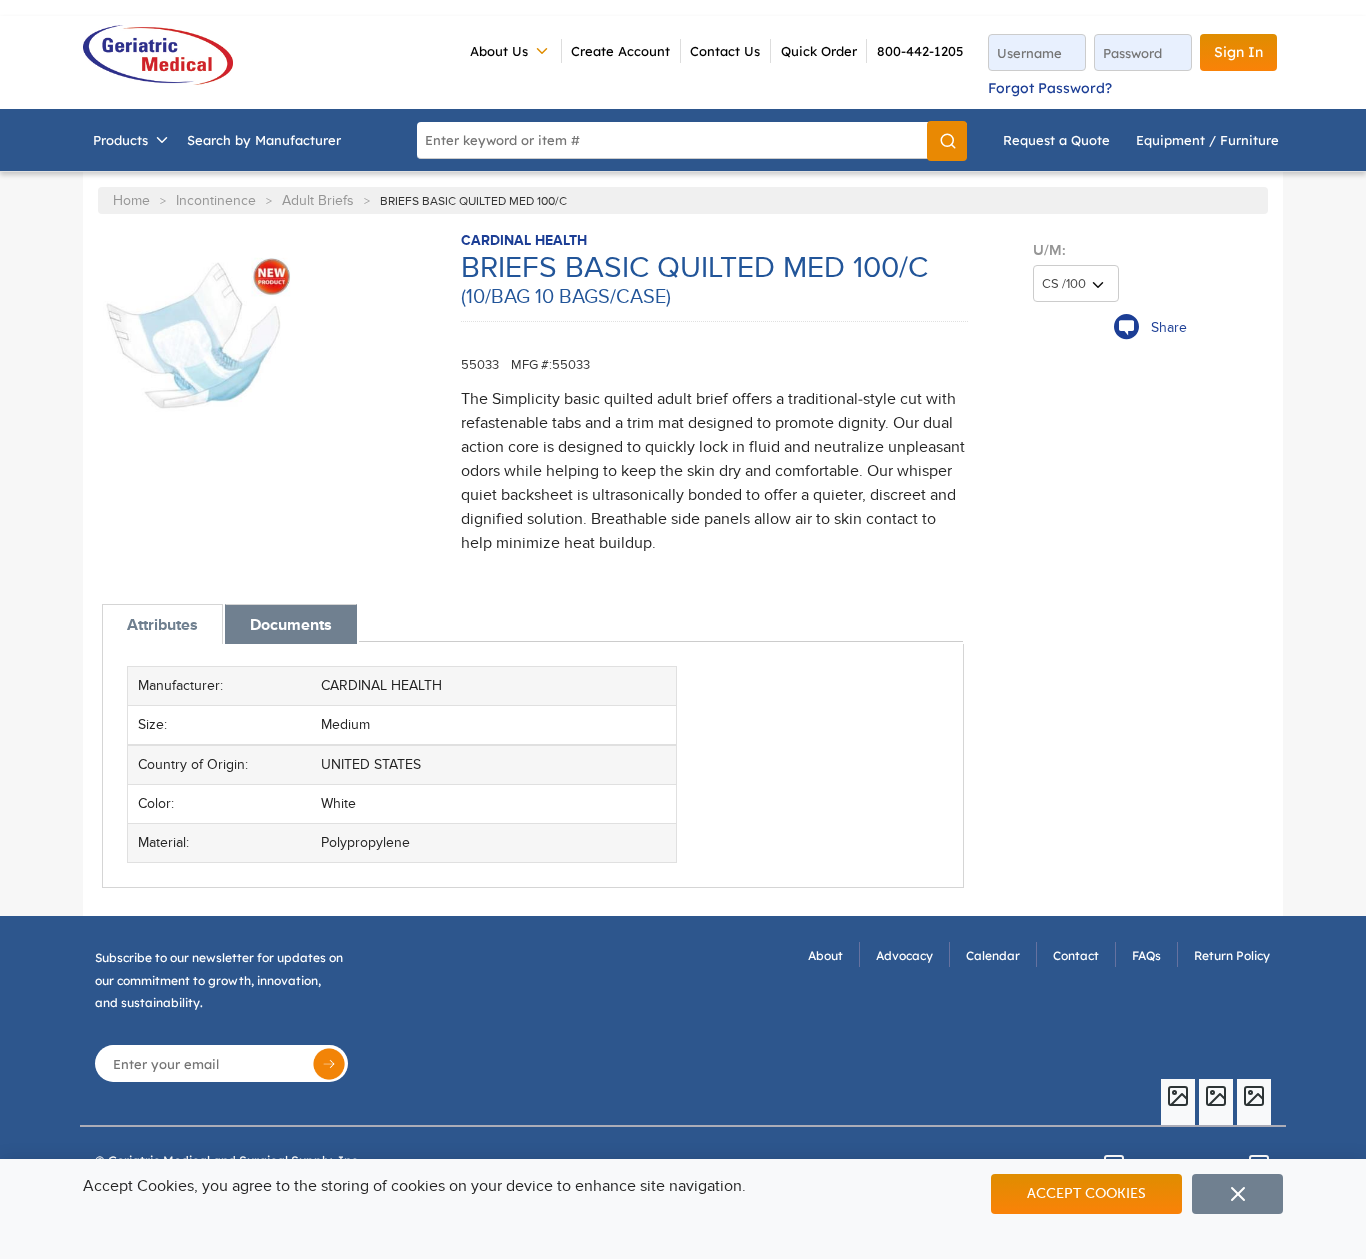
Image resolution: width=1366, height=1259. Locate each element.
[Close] (1237, 1194)
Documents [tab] (291, 625)
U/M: (1049, 250)
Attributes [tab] (162, 625)
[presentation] (162, 624)
